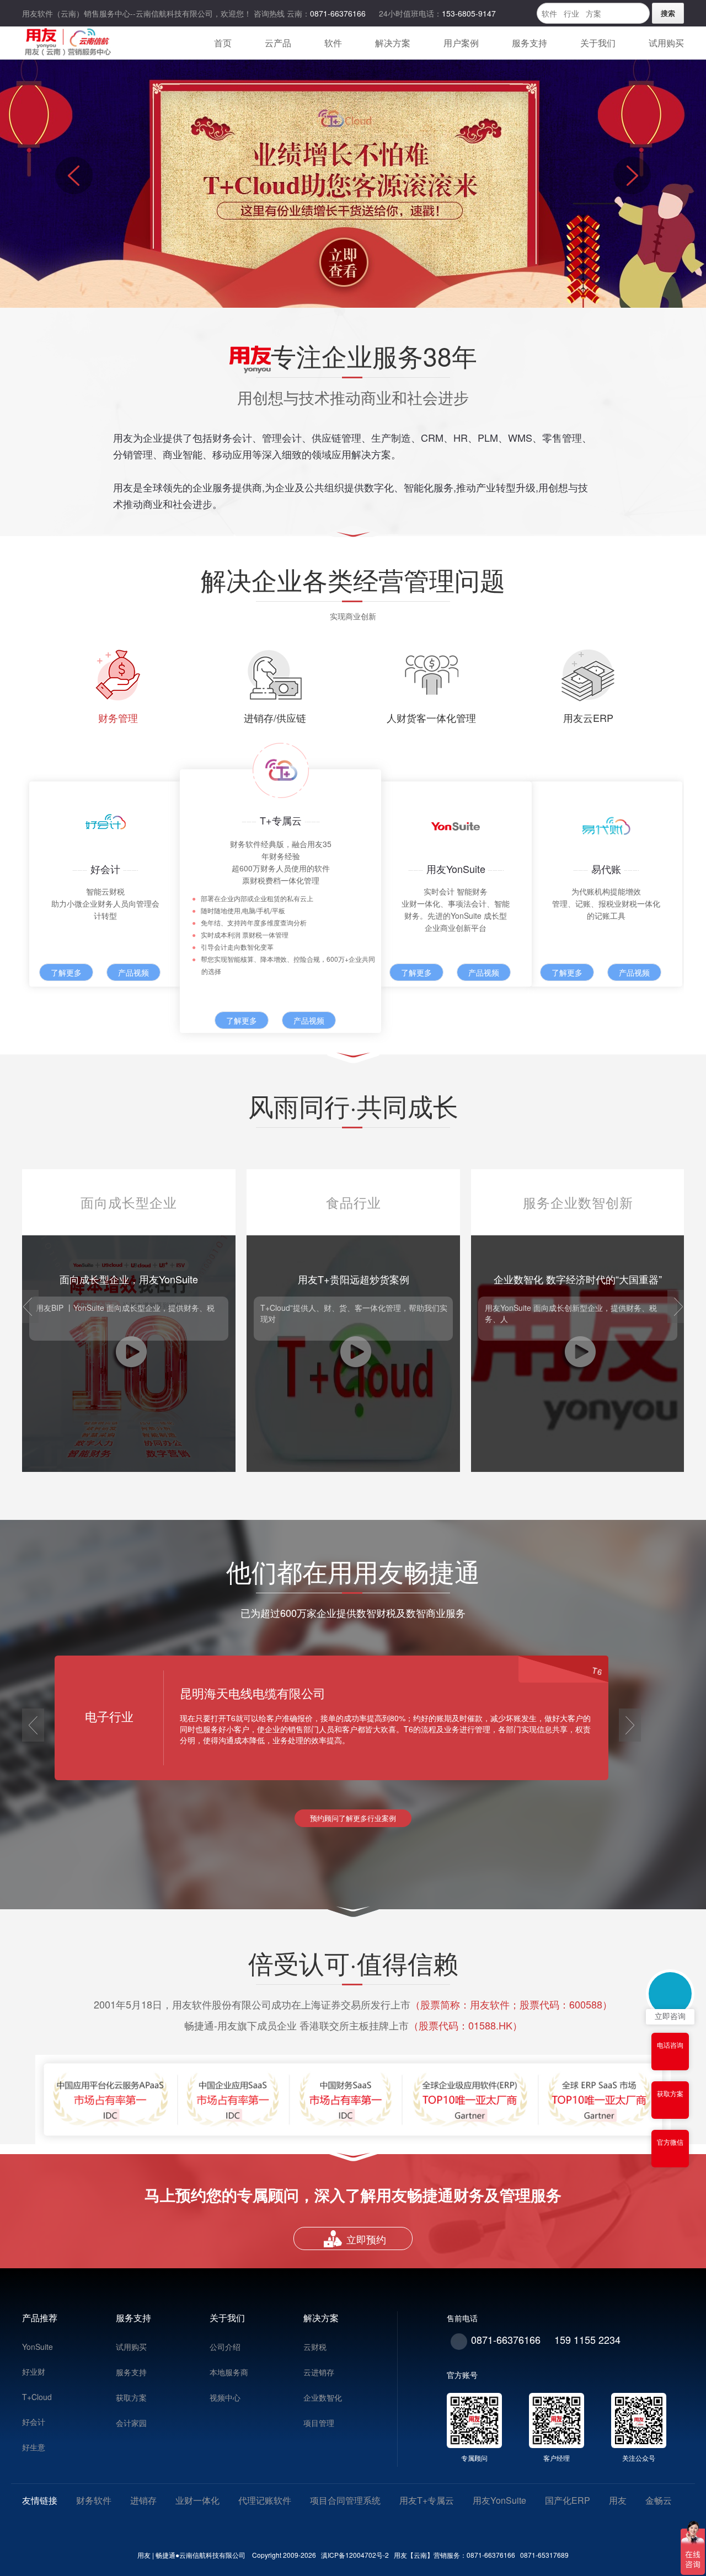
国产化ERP (568, 2500)
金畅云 (659, 2500)
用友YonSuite (499, 2500)
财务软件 (94, 2500)
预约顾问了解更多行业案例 (353, 1818)
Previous (74, 184)
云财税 (315, 2347)
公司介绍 (225, 2347)
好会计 (34, 2422)
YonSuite (38, 2347)
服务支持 (131, 2372)
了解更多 (66, 972)
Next (632, 184)
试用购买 (131, 2347)
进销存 (143, 2500)
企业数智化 (323, 2397)
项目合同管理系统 (345, 2500)
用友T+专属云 (427, 2500)
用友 (618, 2500)
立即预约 (366, 2239)
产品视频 (133, 972)
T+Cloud (37, 2397)
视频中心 (225, 2397)
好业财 (34, 2371)
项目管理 (319, 2423)
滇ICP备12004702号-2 (354, 2555)
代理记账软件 (265, 2500)
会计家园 (131, 2423)
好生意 (34, 2447)
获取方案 (131, 2397)
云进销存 (319, 2372)
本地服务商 (229, 2372)
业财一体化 (197, 2500)
